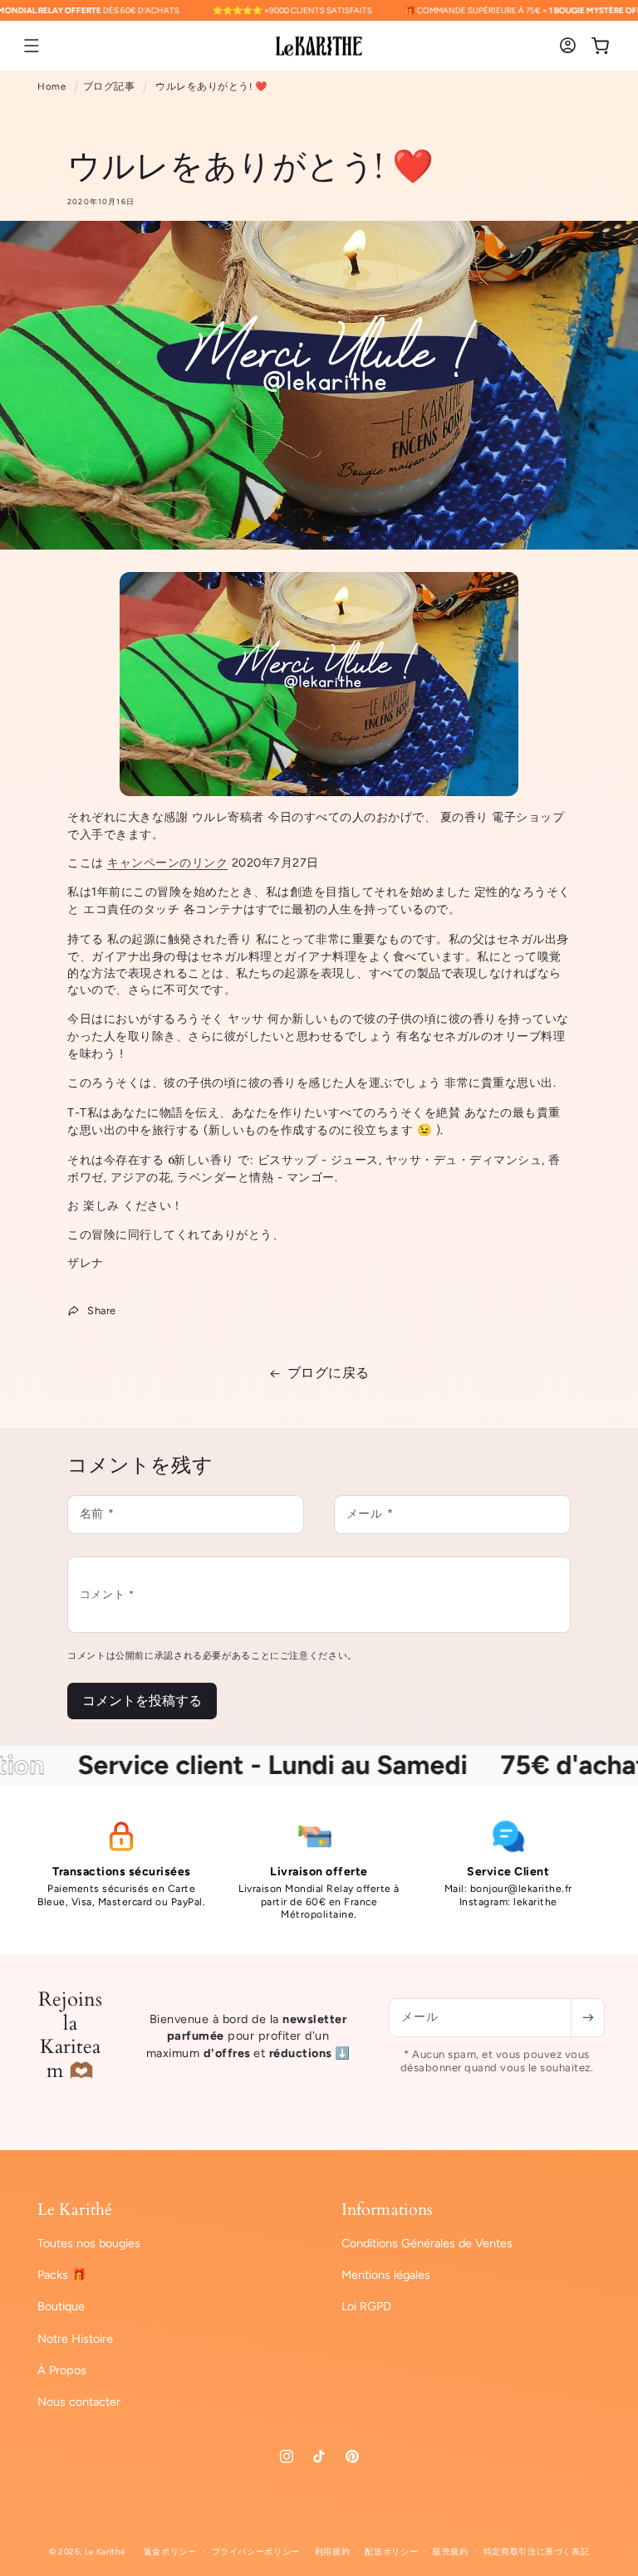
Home (52, 86)
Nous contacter (79, 2402)
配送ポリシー (391, 2552)
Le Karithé (105, 2552)
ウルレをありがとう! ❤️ (211, 86)
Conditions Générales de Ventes (427, 2243)
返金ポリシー (170, 2552)
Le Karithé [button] (75, 2210)
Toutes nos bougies (89, 2243)
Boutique (61, 2306)
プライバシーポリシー (256, 2552)
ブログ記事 (109, 86)
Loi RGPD (366, 2306)
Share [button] (102, 1310)
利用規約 (333, 2552)
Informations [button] (387, 2210)
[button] (32, 46)
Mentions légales (386, 2275)
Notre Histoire (75, 2339)
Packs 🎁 (62, 2275)
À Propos (62, 2370)
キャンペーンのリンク (167, 863)
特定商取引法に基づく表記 (537, 2552)
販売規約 (451, 2552)
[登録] (587, 2018)
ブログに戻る (329, 1373)
